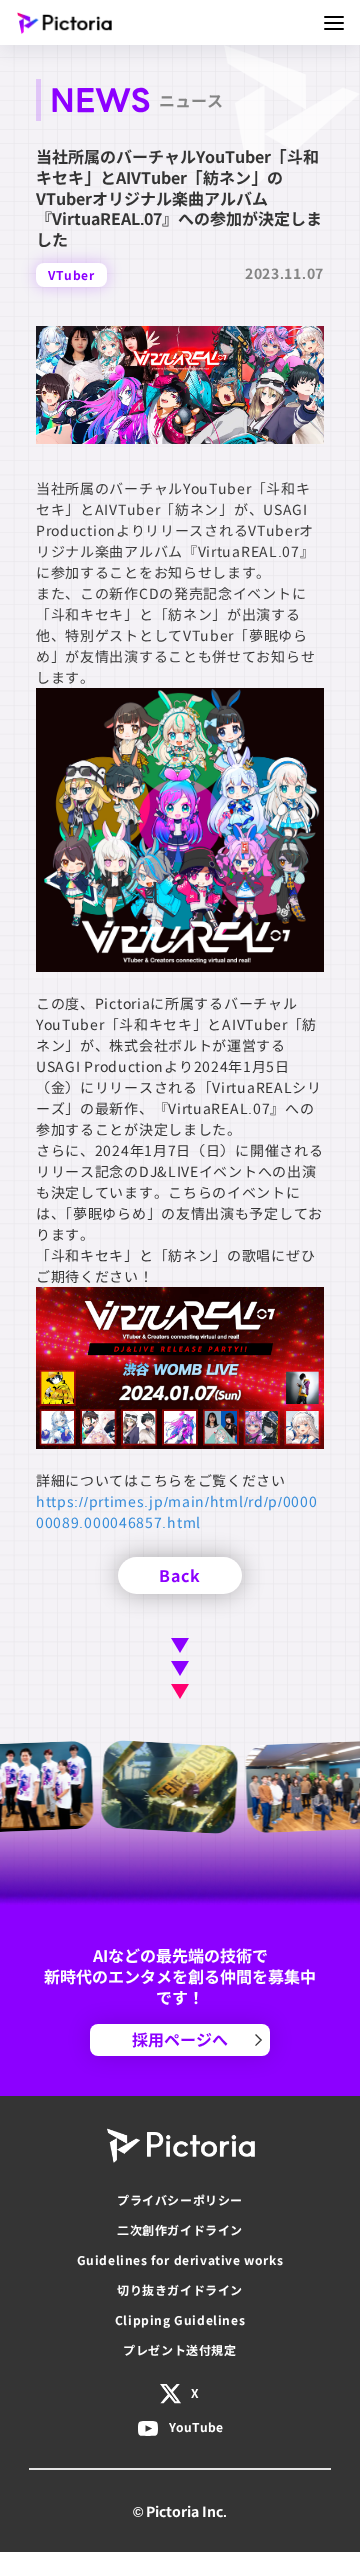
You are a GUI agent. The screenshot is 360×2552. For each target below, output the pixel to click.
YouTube (196, 2426)
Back (179, 1575)
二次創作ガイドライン (180, 2229)
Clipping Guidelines (180, 2319)
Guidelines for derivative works (180, 2259)
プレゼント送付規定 (179, 2349)
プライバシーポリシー (180, 2199)
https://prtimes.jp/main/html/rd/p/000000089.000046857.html (177, 1511)
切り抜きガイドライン (180, 2289)
